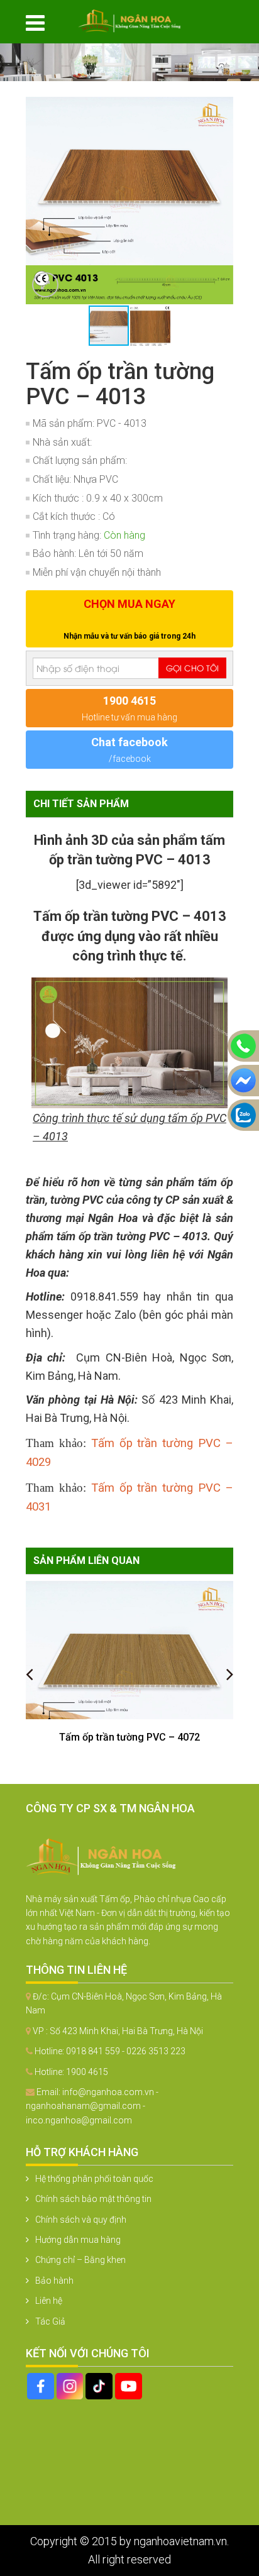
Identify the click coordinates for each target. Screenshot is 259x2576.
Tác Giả (50, 2321)
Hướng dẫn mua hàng (78, 2240)
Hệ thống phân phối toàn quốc (94, 2179)
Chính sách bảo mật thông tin (93, 2199)
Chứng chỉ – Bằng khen (80, 2260)
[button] (222, 108)
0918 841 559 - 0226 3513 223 (126, 2051)
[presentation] (29, 1674)
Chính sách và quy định (81, 2220)
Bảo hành (54, 2281)
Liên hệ (49, 2301)
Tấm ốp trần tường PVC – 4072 (129, 1737)
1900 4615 (87, 2072)
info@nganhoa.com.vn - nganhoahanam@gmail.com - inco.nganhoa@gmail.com (92, 2106)
